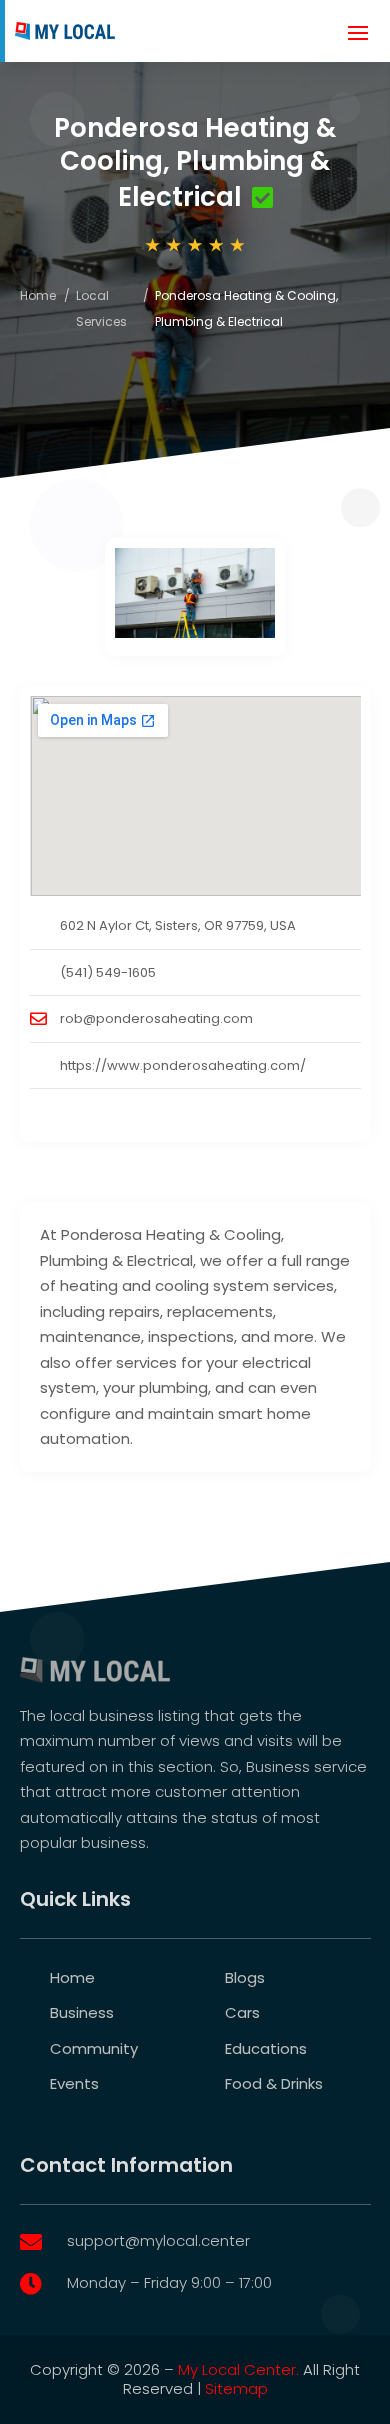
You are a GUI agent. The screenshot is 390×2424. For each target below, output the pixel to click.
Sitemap (236, 2388)
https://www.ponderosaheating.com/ (183, 1065)
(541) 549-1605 (108, 972)
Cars (242, 2012)
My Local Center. (238, 2369)
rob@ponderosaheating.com (156, 1018)
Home (38, 295)
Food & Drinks (274, 2083)
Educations (266, 2048)
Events (74, 2083)
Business (82, 2012)
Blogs (245, 1977)
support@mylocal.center (158, 2240)
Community (94, 2048)
